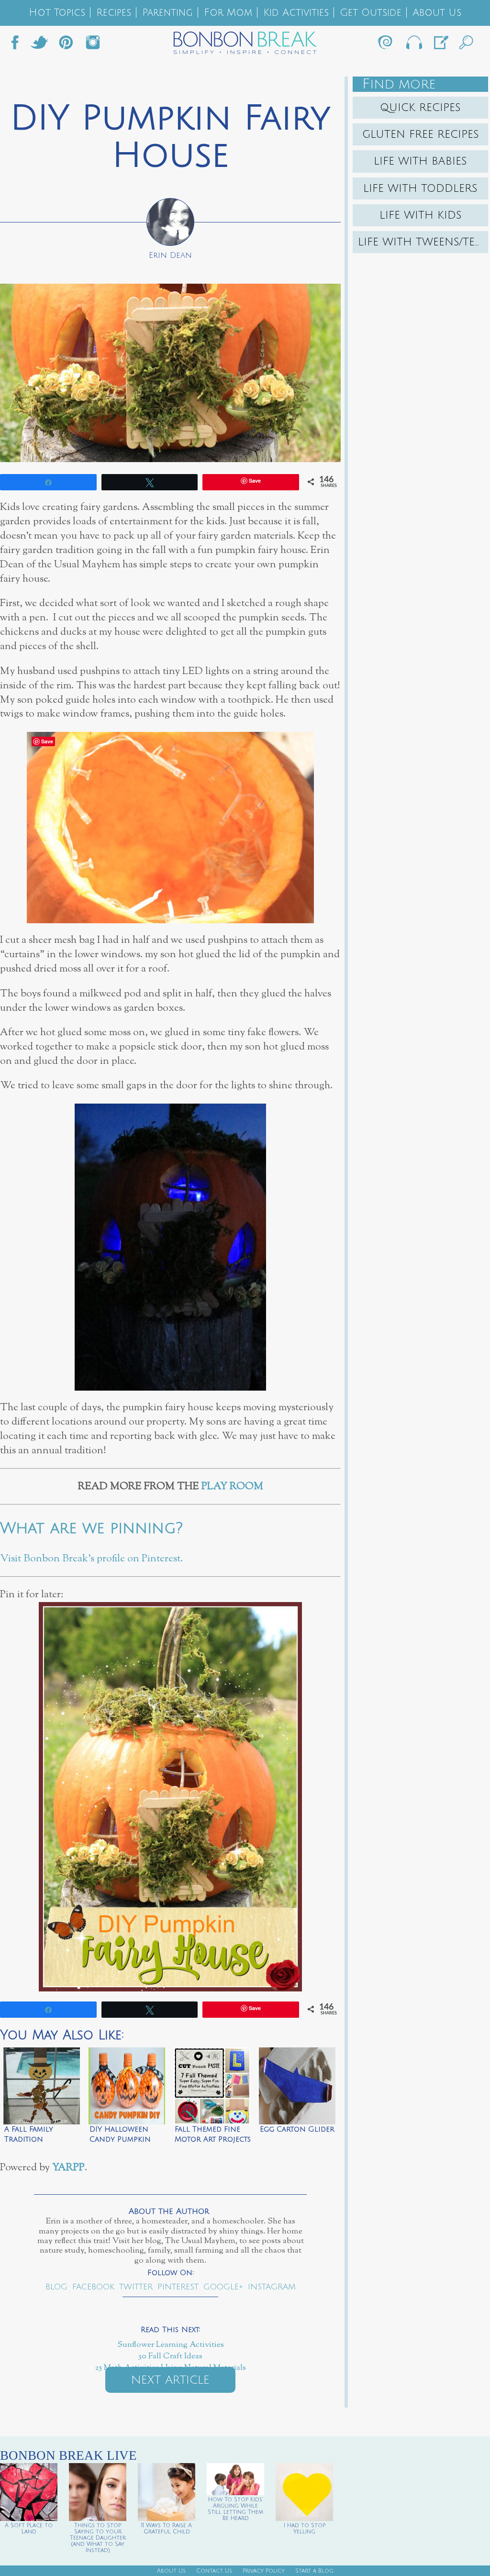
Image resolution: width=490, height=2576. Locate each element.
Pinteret (66, 45)
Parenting (167, 13)
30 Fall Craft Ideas (170, 2356)
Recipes (114, 13)
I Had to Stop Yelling (305, 2529)
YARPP (68, 2168)
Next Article (170, 2380)
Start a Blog (314, 2571)
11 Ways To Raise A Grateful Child (167, 2529)
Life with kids (421, 215)
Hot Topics (57, 13)
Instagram (93, 45)
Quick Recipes (420, 108)
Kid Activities (296, 13)
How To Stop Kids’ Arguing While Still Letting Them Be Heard (235, 2509)
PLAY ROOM (232, 1487)
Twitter (39, 45)
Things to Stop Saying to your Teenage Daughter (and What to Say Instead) (98, 2538)
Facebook (19, 45)
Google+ (223, 2287)
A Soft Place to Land (29, 2529)
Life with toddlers (420, 188)
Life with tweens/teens (423, 242)
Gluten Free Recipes (421, 134)
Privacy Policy (264, 2571)
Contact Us (214, 2571)
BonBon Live (413, 45)
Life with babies (420, 161)
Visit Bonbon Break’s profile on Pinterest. (91, 1559)
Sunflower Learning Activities (171, 2345)
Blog (56, 2287)
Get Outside (371, 13)
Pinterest (178, 2287)
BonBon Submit (440, 45)
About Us (437, 13)
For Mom (228, 13)
